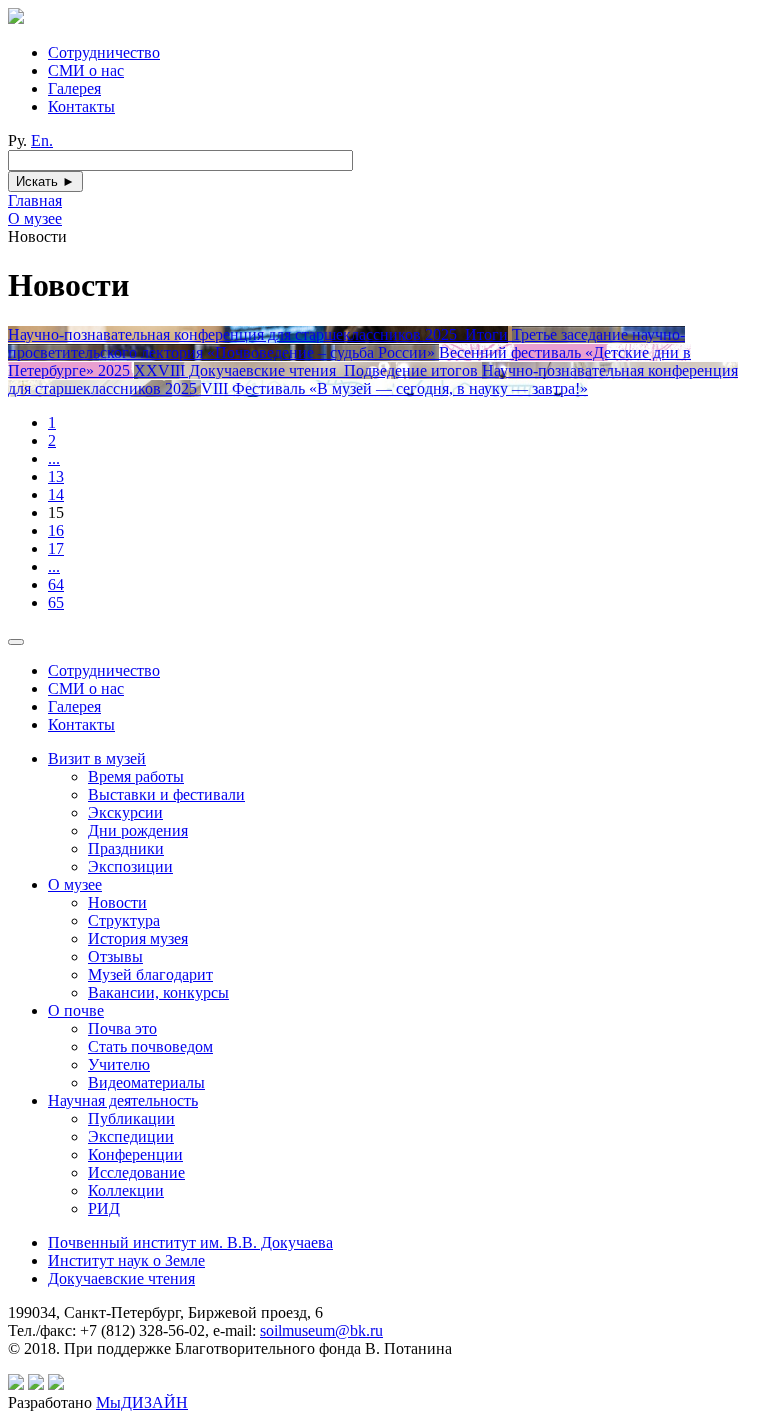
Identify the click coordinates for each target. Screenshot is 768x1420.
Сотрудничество (104, 52)
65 (56, 602)
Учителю (119, 1064)
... (54, 458)
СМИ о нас (86, 70)
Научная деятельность (123, 1100)
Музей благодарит (150, 974)
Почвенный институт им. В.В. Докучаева (190, 1242)
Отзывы (115, 956)
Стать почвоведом (150, 1046)
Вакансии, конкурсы (158, 992)
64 (56, 584)
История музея (138, 938)
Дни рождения (138, 830)
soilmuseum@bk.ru (321, 1330)
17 (56, 548)
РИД (104, 1208)
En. (42, 140)
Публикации (131, 1118)
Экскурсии (125, 812)
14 (56, 494)
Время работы (136, 776)
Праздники (126, 848)
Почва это (122, 1028)
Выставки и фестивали (166, 794)
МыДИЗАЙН (142, 1402)
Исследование (136, 1172)
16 (56, 530)
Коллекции (126, 1190)
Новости (117, 902)
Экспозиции (130, 866)
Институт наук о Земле (126, 1260)
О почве (76, 1010)
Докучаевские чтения (121, 1278)
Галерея (74, 88)
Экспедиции (131, 1136)
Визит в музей (97, 758)
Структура (124, 920)
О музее (75, 884)
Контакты (81, 106)
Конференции (135, 1154)
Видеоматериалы (146, 1082)
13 (56, 476)
